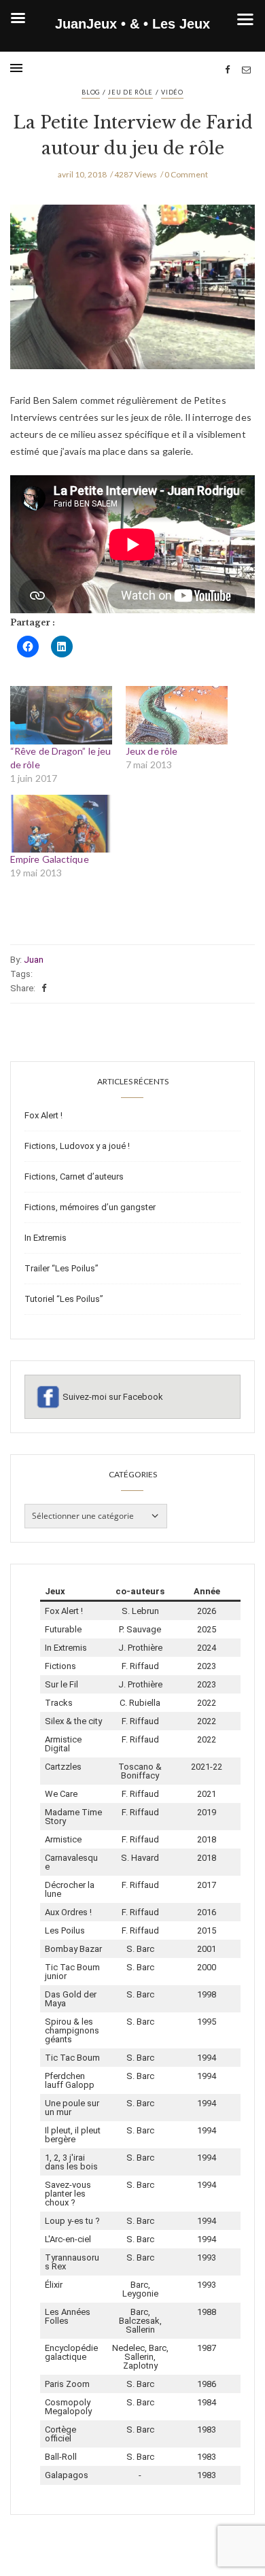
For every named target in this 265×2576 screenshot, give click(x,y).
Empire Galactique (50, 859)
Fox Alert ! (43, 1115)
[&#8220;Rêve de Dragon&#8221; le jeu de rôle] (61, 715)
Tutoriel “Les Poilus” (64, 1299)
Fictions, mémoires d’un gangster (90, 1207)
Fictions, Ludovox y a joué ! (77, 1146)
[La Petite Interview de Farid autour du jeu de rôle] (132, 297)
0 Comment (186, 174)
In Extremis (46, 1238)
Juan (34, 960)
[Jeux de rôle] (177, 715)
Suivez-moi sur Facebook (113, 1397)
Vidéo (172, 92)
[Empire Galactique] (61, 824)
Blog (91, 92)
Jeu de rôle (130, 92)
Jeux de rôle (152, 751)
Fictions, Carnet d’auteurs (74, 1177)
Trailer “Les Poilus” (61, 1268)
